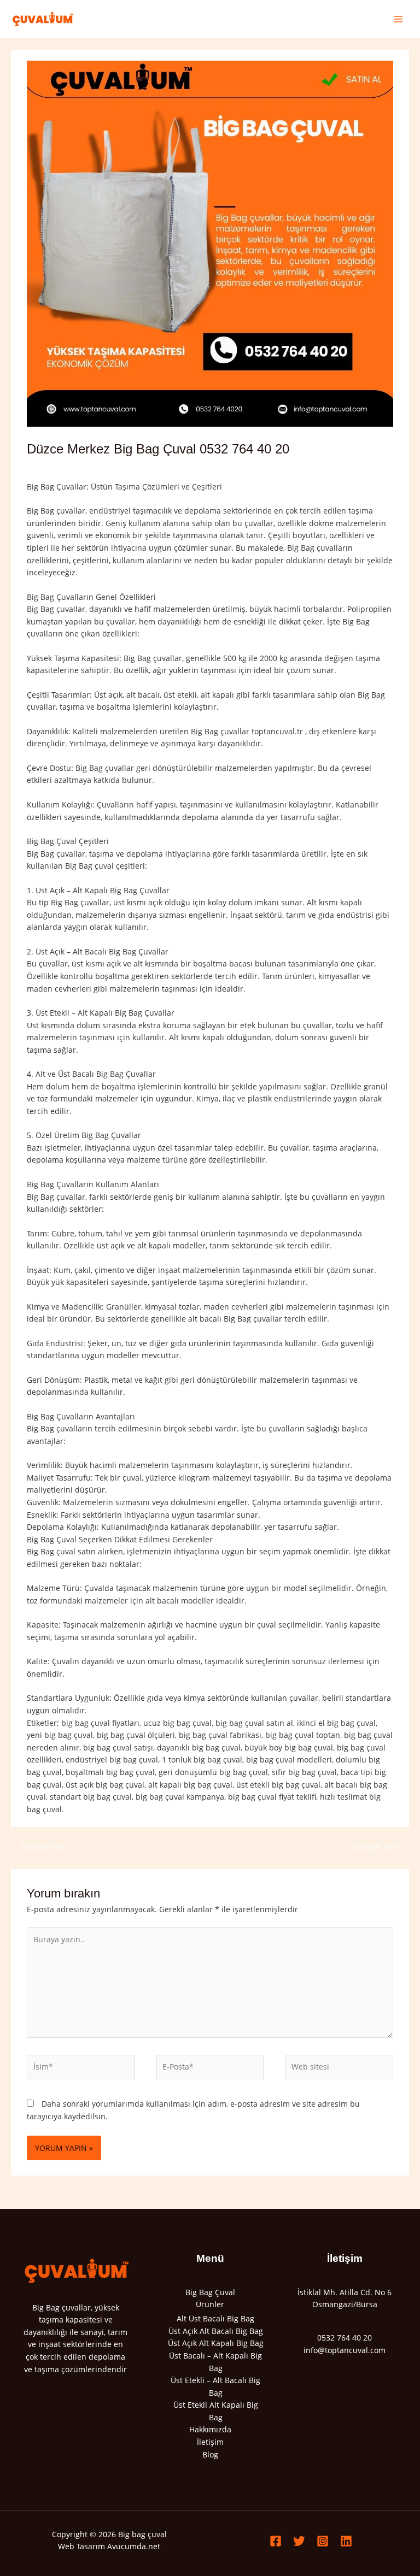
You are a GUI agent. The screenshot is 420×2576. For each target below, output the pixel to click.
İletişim (210, 2442)
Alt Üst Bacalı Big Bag (215, 2318)
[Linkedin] (346, 2541)
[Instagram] (323, 2541)
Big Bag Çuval (210, 2292)
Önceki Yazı (38, 1846)
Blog (210, 2454)
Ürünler (210, 2304)
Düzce (97, 467)
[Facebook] (276, 2541)
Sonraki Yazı (381, 1846)
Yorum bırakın (53, 467)
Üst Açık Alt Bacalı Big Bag (216, 2331)
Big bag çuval (142, 2534)
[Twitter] (299, 2541)
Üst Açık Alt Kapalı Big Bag (216, 2343)
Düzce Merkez (138, 467)
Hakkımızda (210, 2429)
